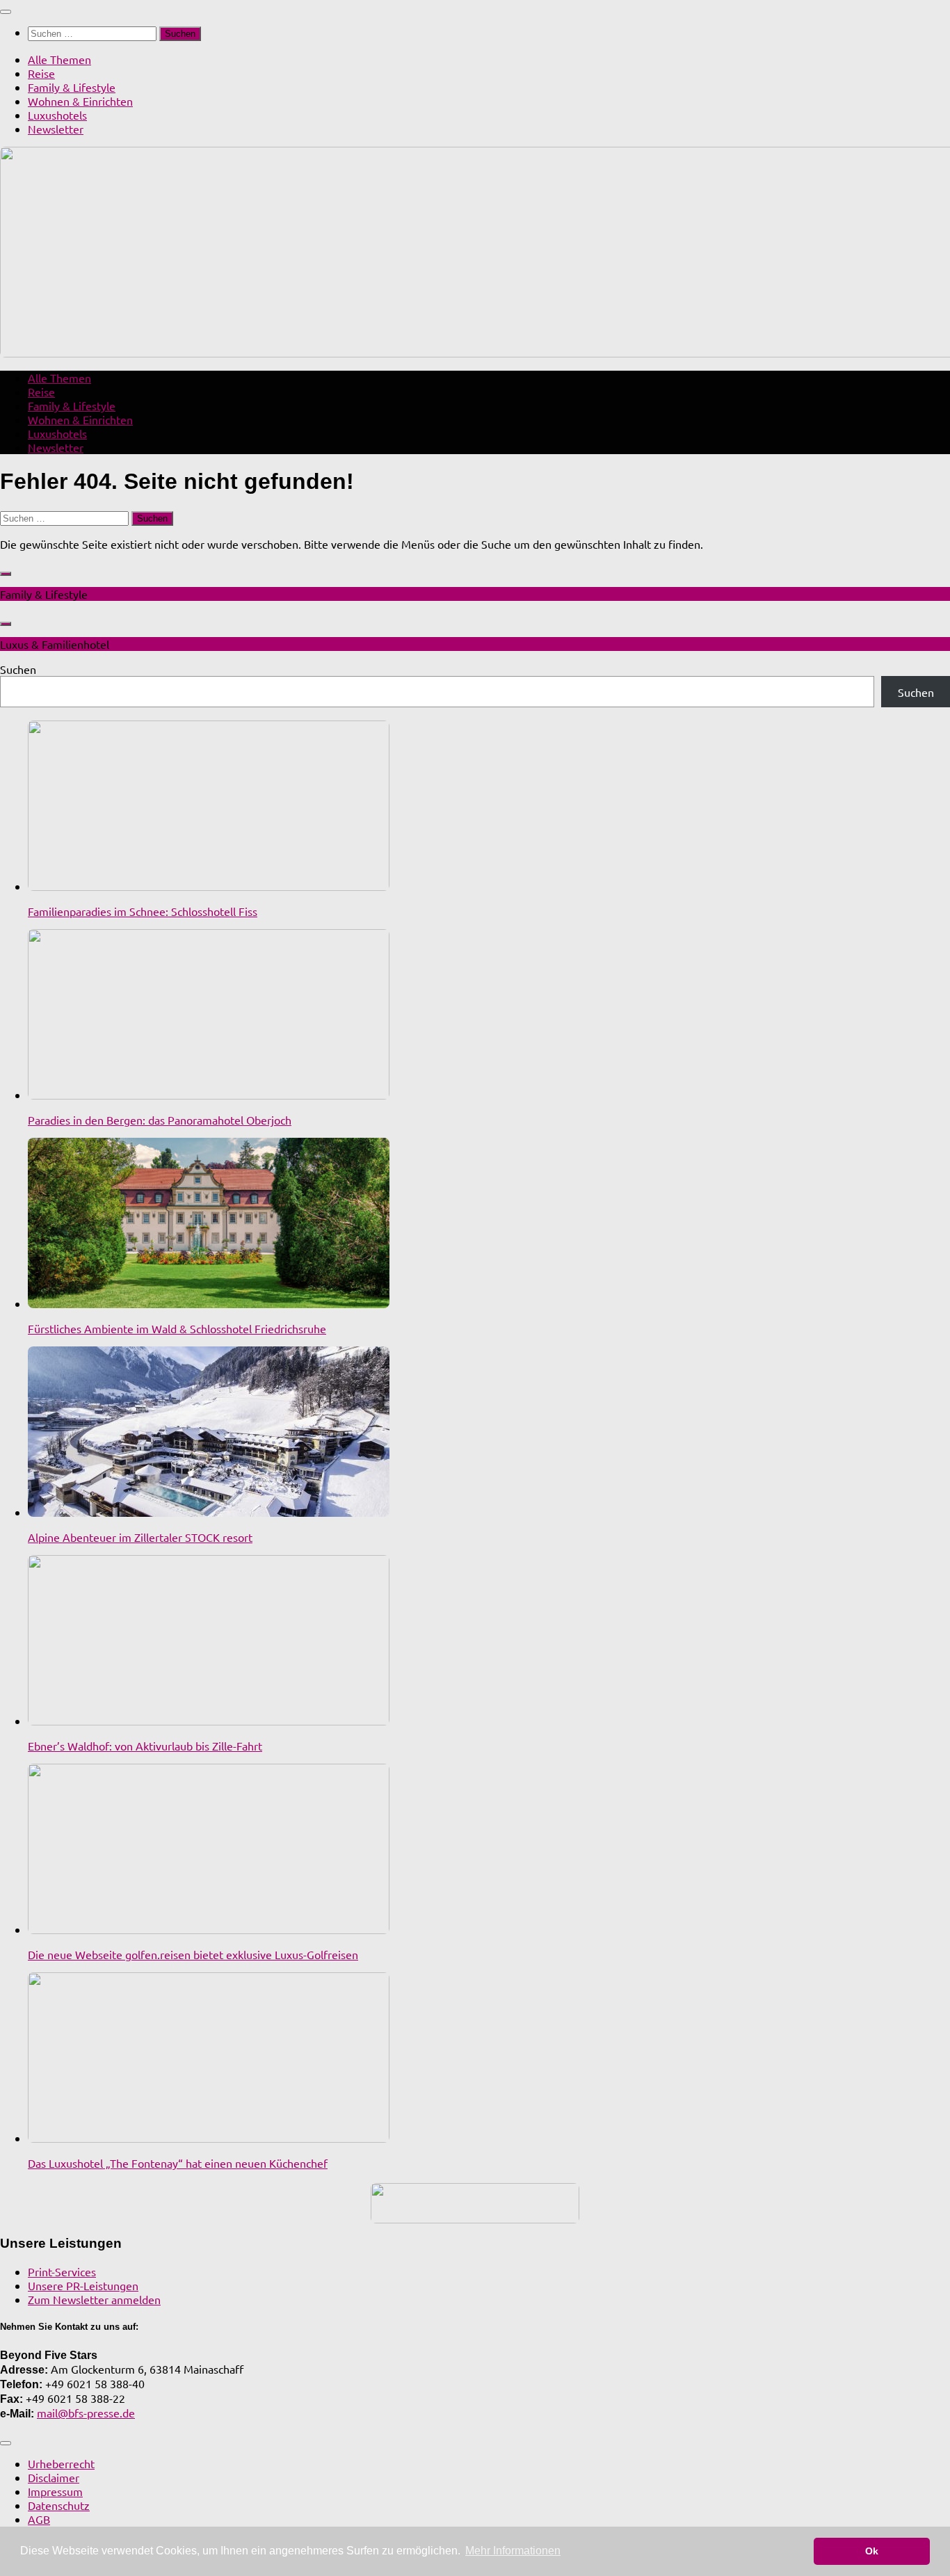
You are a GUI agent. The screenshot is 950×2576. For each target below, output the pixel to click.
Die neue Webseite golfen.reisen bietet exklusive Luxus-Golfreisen (193, 1954)
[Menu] (6, 12)
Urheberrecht (61, 2463)
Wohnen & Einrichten (80, 101)
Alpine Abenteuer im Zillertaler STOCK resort (140, 1537)
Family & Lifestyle (72, 87)
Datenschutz (59, 2505)
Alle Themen (59, 59)
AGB (39, 2519)
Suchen (18, 669)
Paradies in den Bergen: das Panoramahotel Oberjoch (160, 1120)
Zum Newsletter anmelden (94, 2299)
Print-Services (62, 2271)
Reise (41, 73)
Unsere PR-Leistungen (83, 2285)
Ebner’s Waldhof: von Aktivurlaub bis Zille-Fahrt (145, 1746)
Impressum (55, 2491)
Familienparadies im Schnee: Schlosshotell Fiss (143, 911)
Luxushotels (57, 115)
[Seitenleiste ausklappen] (6, 574)
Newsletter (56, 129)
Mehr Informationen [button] (513, 2551)
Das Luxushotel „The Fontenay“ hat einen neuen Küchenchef (178, 2163)
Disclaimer (54, 2477)
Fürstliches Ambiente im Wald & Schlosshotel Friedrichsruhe (177, 1328)
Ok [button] (872, 2551)
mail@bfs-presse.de (86, 2413)
